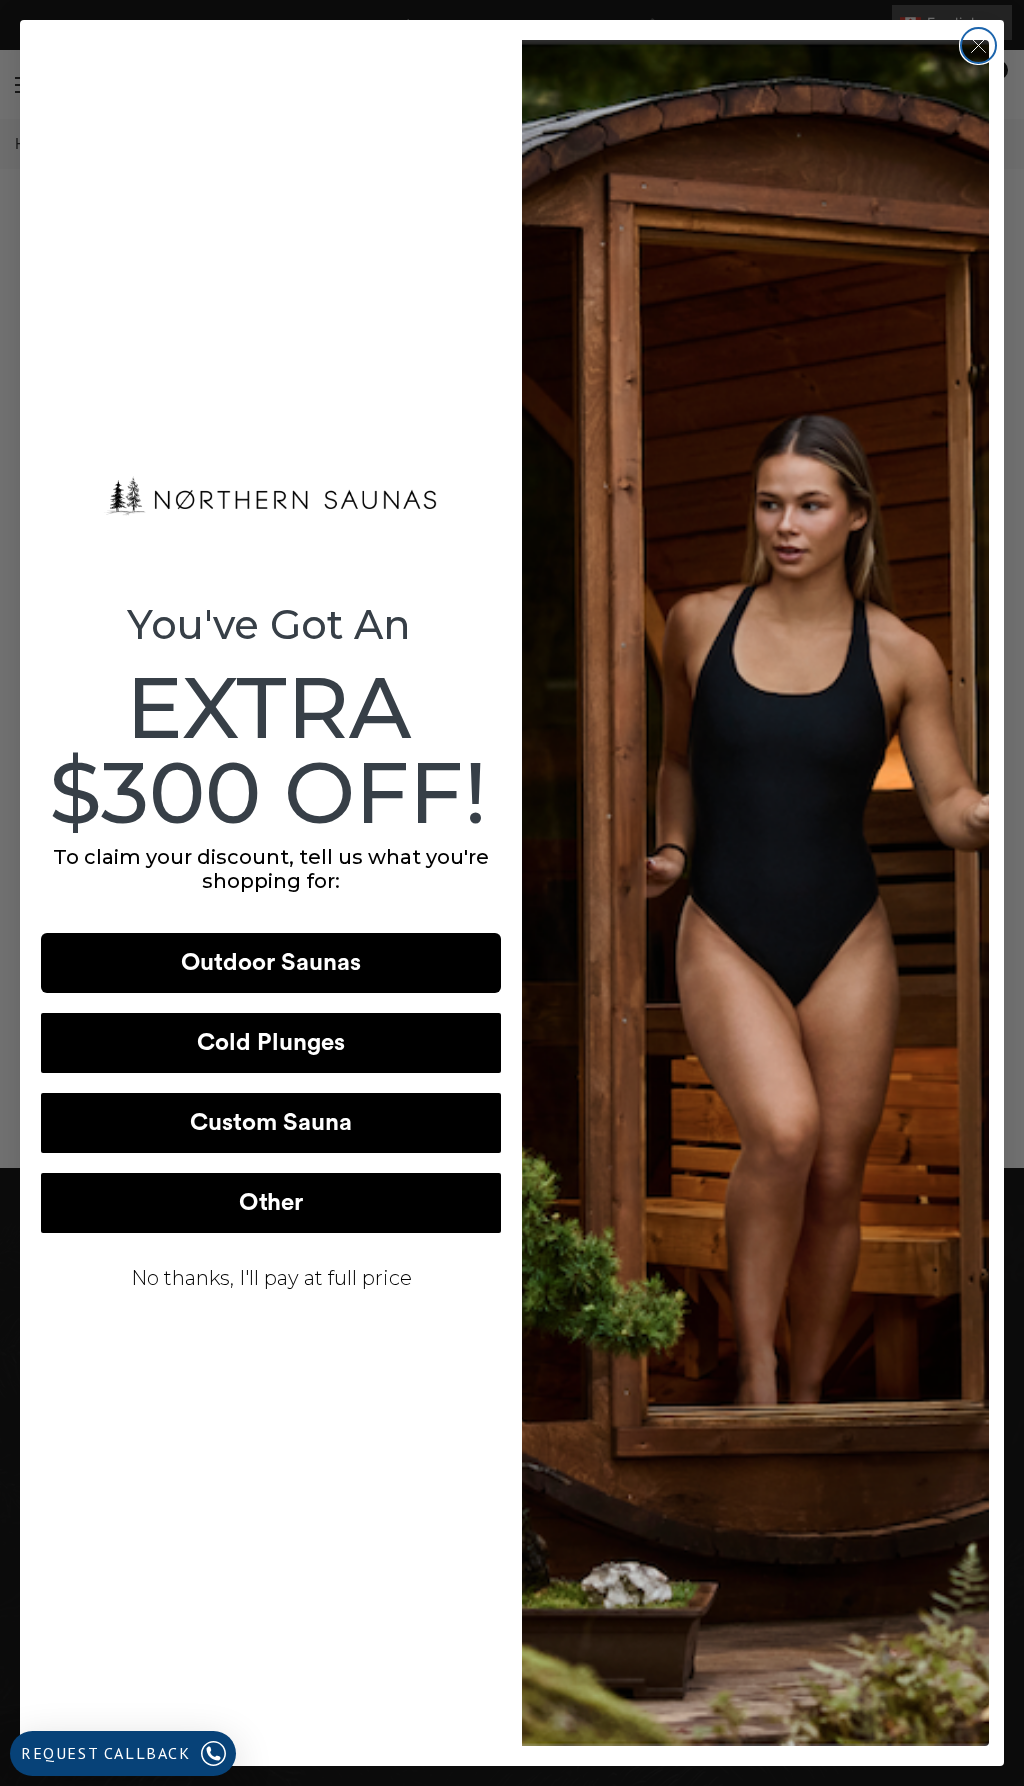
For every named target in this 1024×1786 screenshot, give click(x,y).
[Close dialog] (978, 45)
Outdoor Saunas (271, 963)
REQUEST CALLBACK (106, 1753)
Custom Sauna (271, 1123)
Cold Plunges (271, 1043)
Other (271, 1203)
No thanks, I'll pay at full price (271, 1278)
